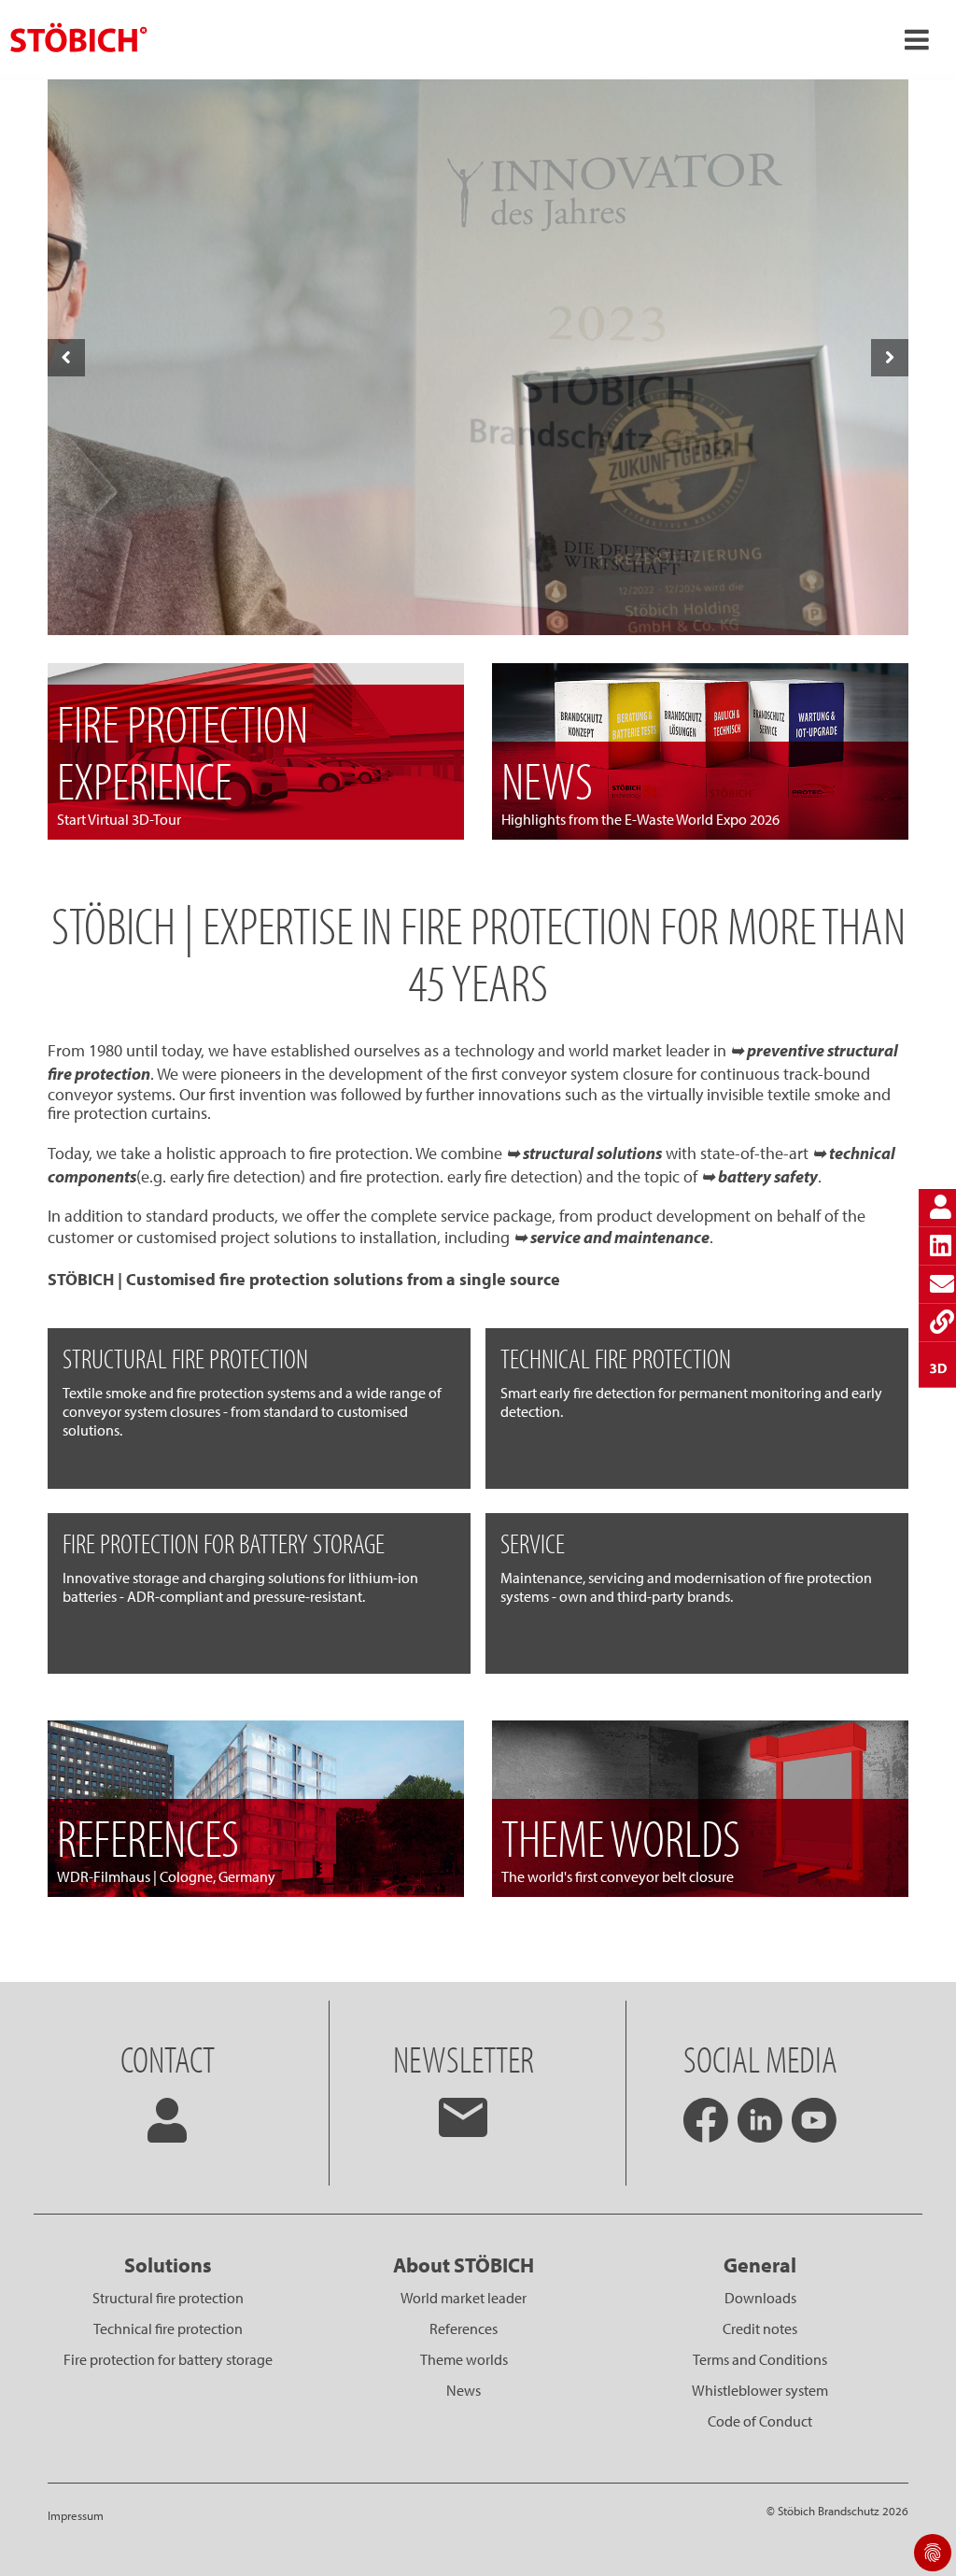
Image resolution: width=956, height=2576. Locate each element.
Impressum (76, 2515)
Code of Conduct (760, 2421)
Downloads (760, 2298)
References (464, 2328)
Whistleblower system (760, 2390)
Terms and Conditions (760, 2359)
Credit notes (760, 2328)
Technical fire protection (168, 2328)
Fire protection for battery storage (168, 2359)
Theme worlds (464, 2359)
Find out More (477, 604)
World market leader (464, 2298)
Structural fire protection (168, 2298)
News (464, 2390)
